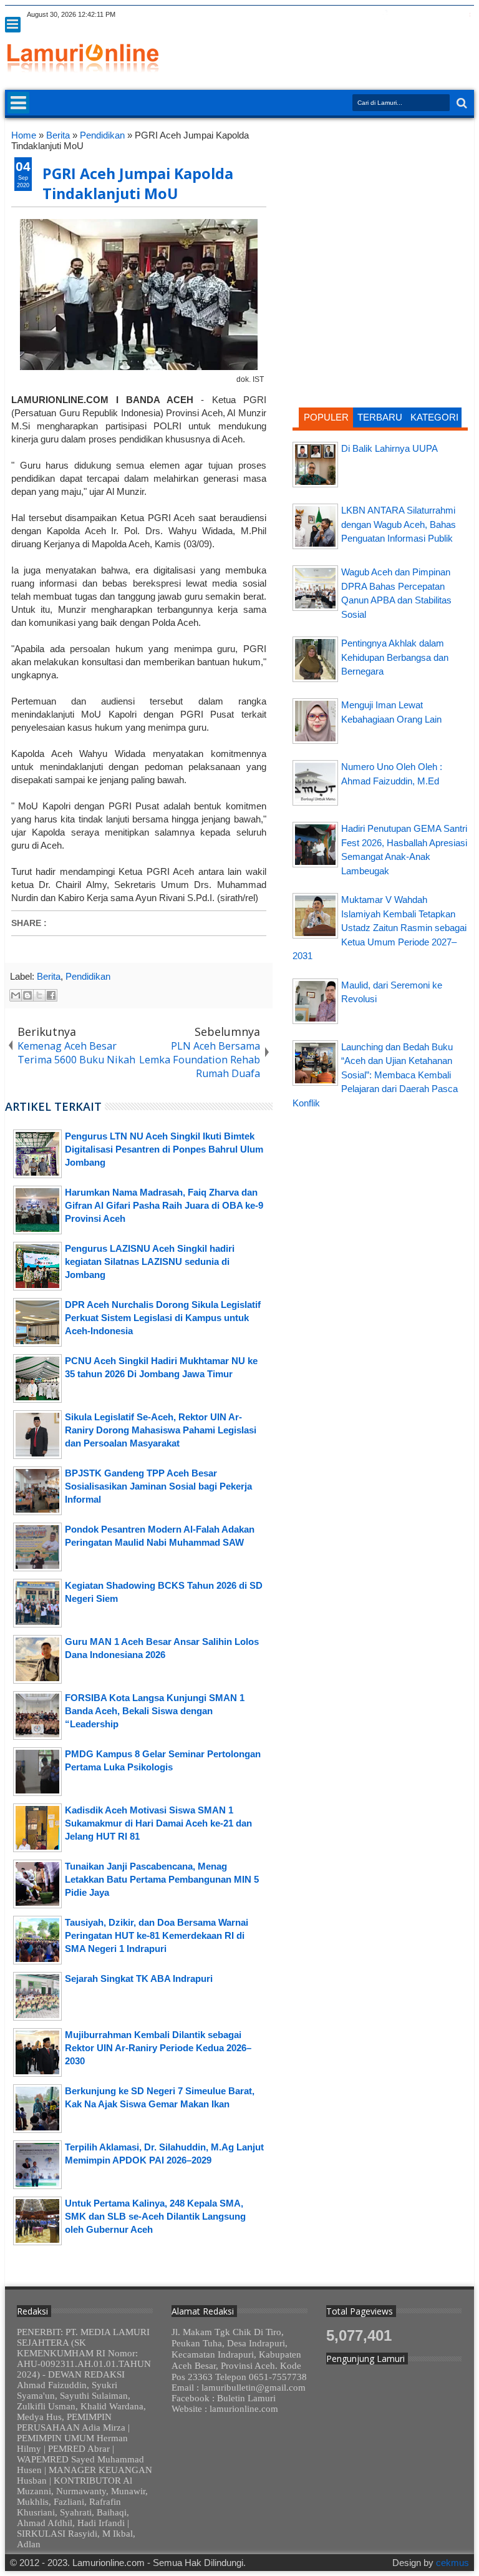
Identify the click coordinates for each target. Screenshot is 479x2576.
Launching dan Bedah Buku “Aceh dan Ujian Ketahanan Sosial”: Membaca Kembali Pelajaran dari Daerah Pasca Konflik (375, 1075)
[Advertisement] (380, 208)
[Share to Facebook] (51, 995)
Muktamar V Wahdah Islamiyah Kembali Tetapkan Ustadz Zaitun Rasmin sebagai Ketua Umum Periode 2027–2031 (380, 928)
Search (461, 103)
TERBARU (380, 417)
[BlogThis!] (27, 995)
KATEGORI (434, 417)
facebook (385, 15)
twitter (369, 15)
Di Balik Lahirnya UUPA (389, 448)
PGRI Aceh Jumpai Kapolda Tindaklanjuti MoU (138, 183)
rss (417, 15)
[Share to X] (39, 995)
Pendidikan (88, 976)
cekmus (452, 2563)
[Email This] (16, 995)
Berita (49, 976)
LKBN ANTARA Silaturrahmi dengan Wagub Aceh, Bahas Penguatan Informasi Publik (399, 524)
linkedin (433, 15)
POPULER (326, 417)
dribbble (450, 15)
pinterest (466, 15)
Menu (13, 25)
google (401, 15)
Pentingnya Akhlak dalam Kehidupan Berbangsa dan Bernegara (395, 657)
